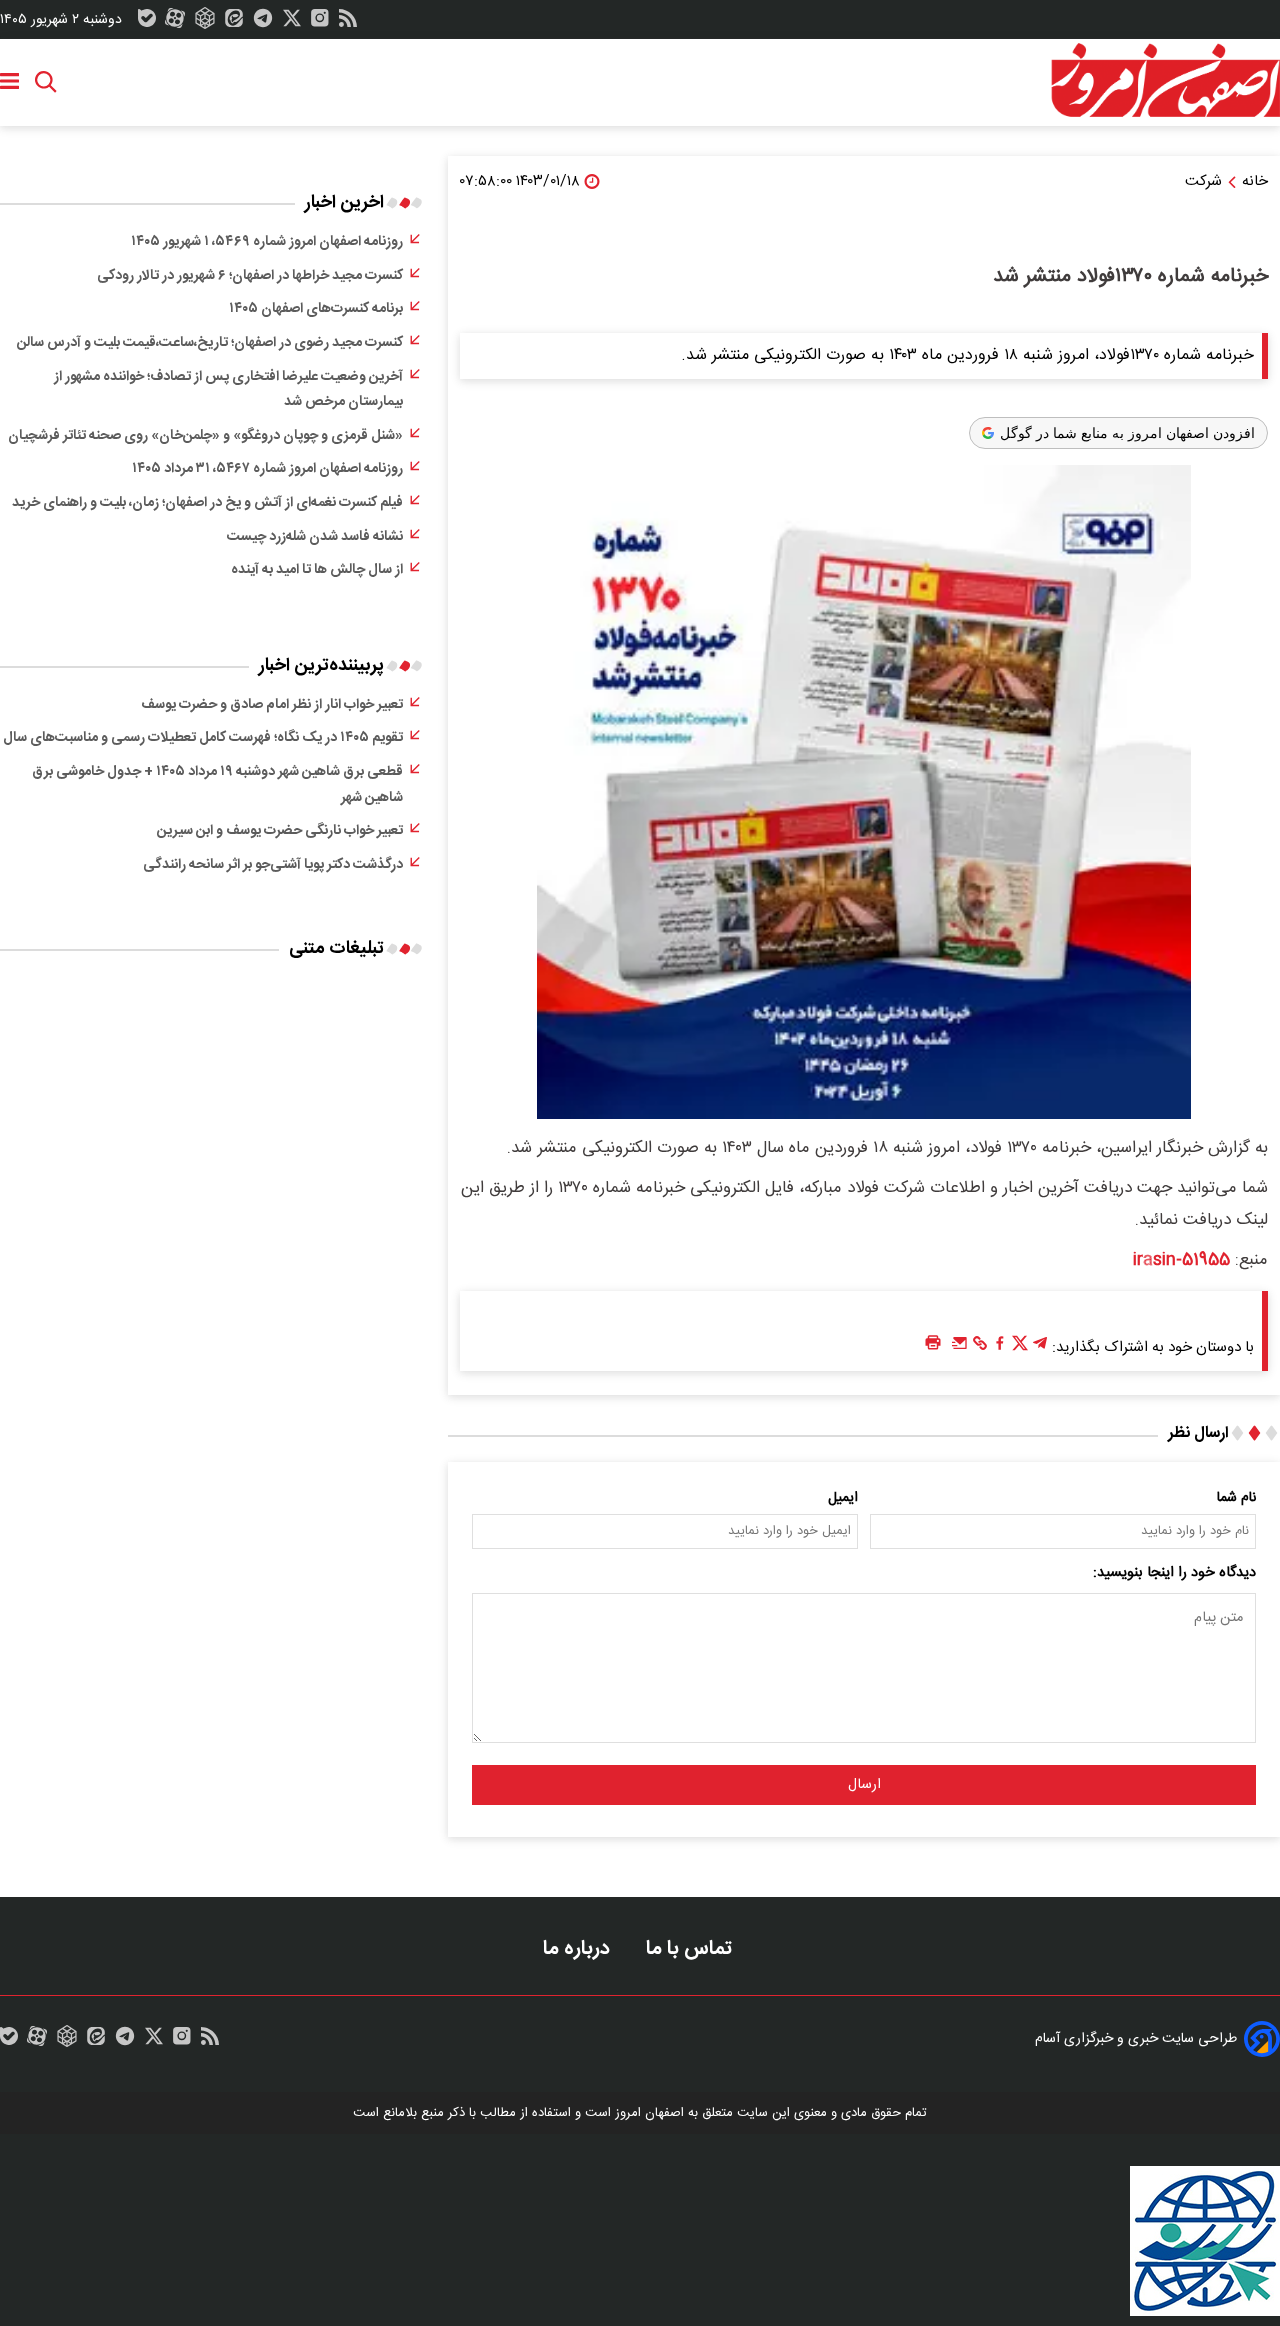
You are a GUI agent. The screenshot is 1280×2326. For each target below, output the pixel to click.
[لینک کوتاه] (980, 1348)
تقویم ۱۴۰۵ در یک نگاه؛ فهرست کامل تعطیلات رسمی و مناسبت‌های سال (203, 738)
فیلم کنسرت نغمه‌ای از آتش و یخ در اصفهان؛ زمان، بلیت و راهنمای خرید (207, 503)
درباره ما (579, 1948)
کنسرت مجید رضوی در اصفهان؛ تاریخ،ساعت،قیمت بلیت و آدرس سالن (210, 343)
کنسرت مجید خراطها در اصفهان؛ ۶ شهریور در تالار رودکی (250, 276)
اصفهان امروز (649, 2113)
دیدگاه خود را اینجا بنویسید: (1174, 1573)
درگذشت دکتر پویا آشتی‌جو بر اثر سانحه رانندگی (273, 865)
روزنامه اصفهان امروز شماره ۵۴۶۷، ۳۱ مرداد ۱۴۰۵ (267, 469)
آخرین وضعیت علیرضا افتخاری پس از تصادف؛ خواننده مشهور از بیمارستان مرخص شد (228, 390)
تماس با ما (691, 1948)
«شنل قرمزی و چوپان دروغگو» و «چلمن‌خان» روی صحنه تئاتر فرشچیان (205, 436)
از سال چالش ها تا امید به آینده (317, 570)
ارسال (864, 1785)
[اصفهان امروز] (1165, 81)
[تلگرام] (263, 23)
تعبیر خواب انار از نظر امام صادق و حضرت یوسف (272, 705)
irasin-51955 (1181, 1260)
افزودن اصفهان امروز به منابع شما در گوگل (1127, 433)
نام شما (1236, 1498)
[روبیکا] (205, 23)
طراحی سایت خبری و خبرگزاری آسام (1136, 2039)
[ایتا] (234, 23)
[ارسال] (960, 1348)
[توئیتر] (292, 23)
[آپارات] (175, 23)
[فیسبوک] (1000, 1348)
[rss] (348, 23)
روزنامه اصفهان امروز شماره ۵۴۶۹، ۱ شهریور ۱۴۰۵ (267, 242)
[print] (933, 1343)
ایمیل (843, 1498)
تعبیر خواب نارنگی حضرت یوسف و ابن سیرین (280, 831)
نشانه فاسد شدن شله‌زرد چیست (315, 537)
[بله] (147, 23)
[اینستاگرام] (320, 23)
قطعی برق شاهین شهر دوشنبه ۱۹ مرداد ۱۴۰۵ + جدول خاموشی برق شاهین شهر (217, 785)
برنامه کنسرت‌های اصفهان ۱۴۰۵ (316, 309)
